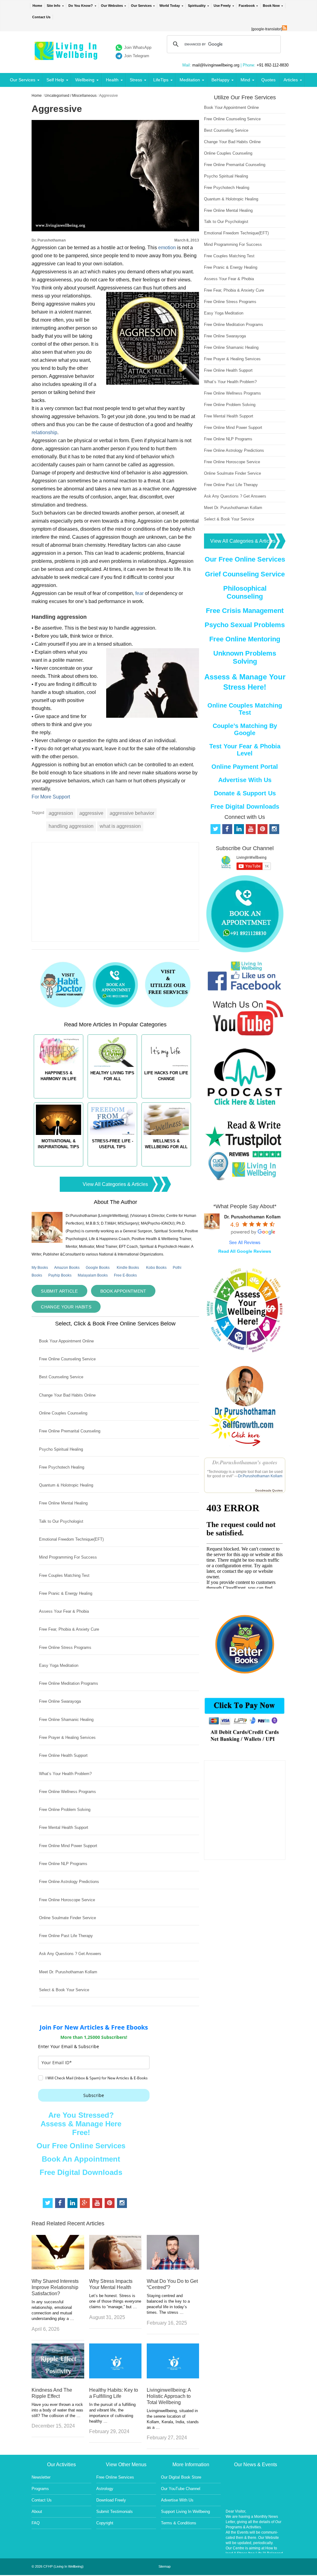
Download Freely (111, 2500)
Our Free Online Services (81, 2146)
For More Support (51, 797)
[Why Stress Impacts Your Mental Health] (115, 2268)
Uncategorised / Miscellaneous (71, 96)
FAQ (36, 2523)
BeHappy (220, 80)
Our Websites (112, 6)
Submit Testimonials (115, 2512)
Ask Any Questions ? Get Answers (70, 1954)
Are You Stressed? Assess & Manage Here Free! (81, 2124)
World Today (170, 6)
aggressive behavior (132, 813)
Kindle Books (128, 1268)
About (37, 2512)
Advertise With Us (245, 780)
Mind (245, 80)
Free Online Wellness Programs (67, 1792)
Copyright (105, 2523)
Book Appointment (123, 1291)
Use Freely (222, 6)
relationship (44, 432)
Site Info (54, 6)
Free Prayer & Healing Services (67, 1737)
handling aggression (71, 826)
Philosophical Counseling (245, 592)
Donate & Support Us (245, 793)
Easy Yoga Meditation (59, 1665)
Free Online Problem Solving (65, 1810)
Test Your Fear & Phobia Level (245, 750)
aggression (61, 813)
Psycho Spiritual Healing (61, 1449)
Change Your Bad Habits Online (67, 1395)
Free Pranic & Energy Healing (66, 1593)
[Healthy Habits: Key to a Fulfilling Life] (115, 2377)
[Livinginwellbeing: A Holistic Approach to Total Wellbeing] (173, 2377)
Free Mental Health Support (64, 1827)
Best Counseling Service (61, 1377)
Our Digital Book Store (181, 2477)
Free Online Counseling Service (67, 1359)
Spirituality (197, 6)
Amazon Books (67, 1268)
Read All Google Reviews (245, 1251)
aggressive (91, 813)
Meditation (190, 80)
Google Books (98, 1268)
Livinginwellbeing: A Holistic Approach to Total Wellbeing (169, 2396)
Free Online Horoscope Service (67, 1900)
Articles (291, 80)
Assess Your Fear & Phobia (64, 1611)
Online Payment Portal (245, 767)
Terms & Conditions (179, 2523)
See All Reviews (245, 1242)
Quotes (268, 80)
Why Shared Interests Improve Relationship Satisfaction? (55, 2287)
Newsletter (41, 2477)
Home (37, 6)
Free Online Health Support (63, 1755)
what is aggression (120, 826)
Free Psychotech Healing (62, 1467)
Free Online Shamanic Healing (66, 1720)
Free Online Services (115, 2477)
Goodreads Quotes (269, 1490)
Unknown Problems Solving (245, 657)
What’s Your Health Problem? (65, 1774)
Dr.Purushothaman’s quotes (245, 1462)
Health (112, 80)
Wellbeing (85, 80)
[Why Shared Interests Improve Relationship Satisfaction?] (58, 2268)
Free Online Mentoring (245, 639)
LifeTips (161, 80)
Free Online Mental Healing (63, 1503)
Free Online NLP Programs (63, 1864)
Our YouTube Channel (181, 2489)
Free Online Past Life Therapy (66, 1936)
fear (139, 593)
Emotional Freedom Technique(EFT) (71, 1539)
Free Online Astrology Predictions (69, 1882)
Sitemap (165, 2566)
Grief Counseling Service (245, 574)
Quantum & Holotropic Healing (66, 1485)
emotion (166, 248)
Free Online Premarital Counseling (70, 1431)
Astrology (105, 2489)
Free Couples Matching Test (64, 1575)
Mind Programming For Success (68, 1557)
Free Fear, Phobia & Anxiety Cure (69, 1629)
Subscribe (94, 2095)
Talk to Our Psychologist (61, 1521)
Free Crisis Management (245, 611)
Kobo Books (156, 1268)
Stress (136, 80)
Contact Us (41, 17)
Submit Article (59, 1291)
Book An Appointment (81, 2159)
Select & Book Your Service (64, 1990)
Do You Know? (81, 6)
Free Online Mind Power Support (68, 1846)
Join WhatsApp (138, 47)
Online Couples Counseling (63, 1413)
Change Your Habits (66, 1307)
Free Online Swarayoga (60, 1701)
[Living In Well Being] (67, 56)
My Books (40, 1268)
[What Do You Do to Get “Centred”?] (173, 2268)
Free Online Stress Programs (65, 1647)
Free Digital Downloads (81, 2172)
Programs (40, 2489)
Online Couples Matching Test (245, 709)
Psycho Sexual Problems (245, 625)
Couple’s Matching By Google (245, 729)
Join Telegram (137, 56)
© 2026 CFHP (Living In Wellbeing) (58, 2566)
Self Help (55, 80)
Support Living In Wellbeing (185, 2512)
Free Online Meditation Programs (69, 1683)
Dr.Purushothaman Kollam (260, 1476)
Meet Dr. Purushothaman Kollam (68, 1972)
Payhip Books (60, 1275)
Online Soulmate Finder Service (67, 1918)
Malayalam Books (93, 1275)
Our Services (141, 6)
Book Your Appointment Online (66, 1341)
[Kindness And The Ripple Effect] (58, 2377)
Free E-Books (125, 1275)
